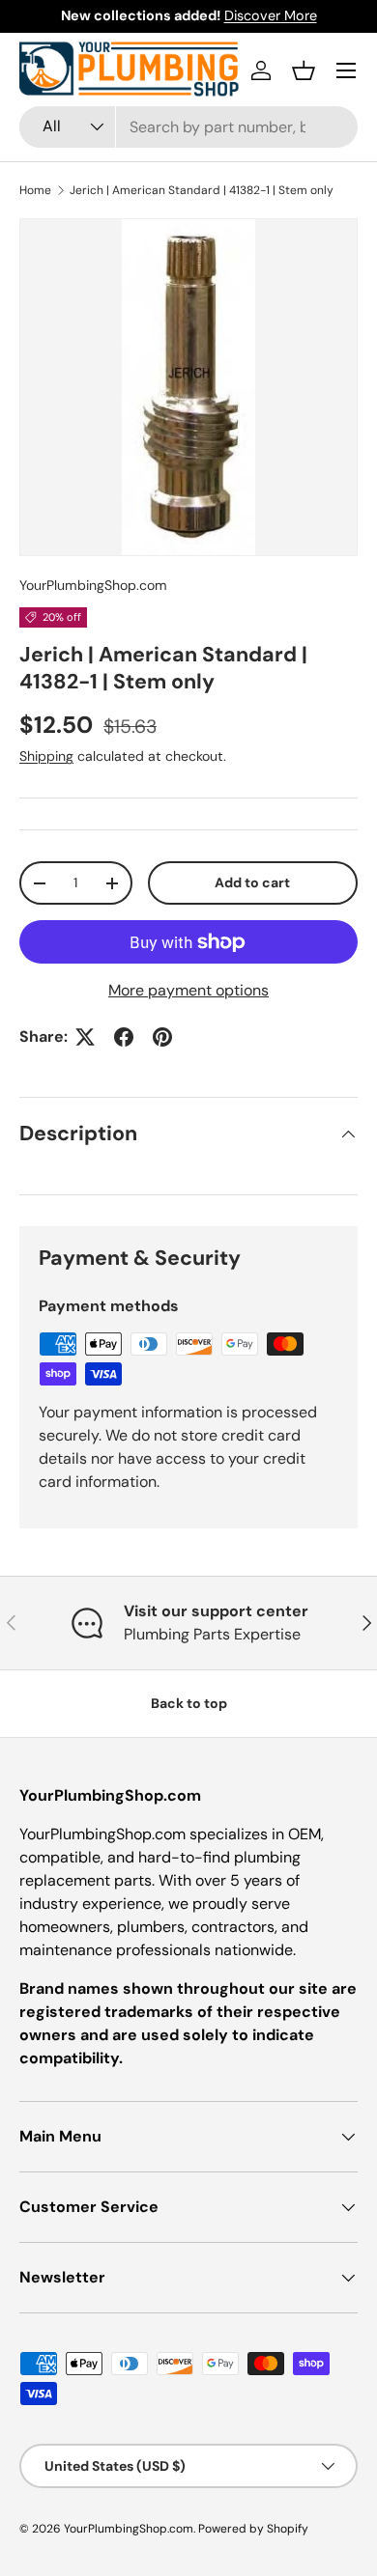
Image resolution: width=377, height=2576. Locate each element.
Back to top (189, 1703)
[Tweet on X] (85, 1037)
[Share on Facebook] (124, 1037)
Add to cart (252, 882)
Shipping (46, 756)
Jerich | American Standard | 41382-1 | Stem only (202, 190)
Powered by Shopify (253, 2529)
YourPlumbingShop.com (93, 585)
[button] (304, 70)
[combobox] (188, 127)
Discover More (271, 15)
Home (35, 190)
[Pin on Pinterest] (162, 1037)
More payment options (188, 990)
